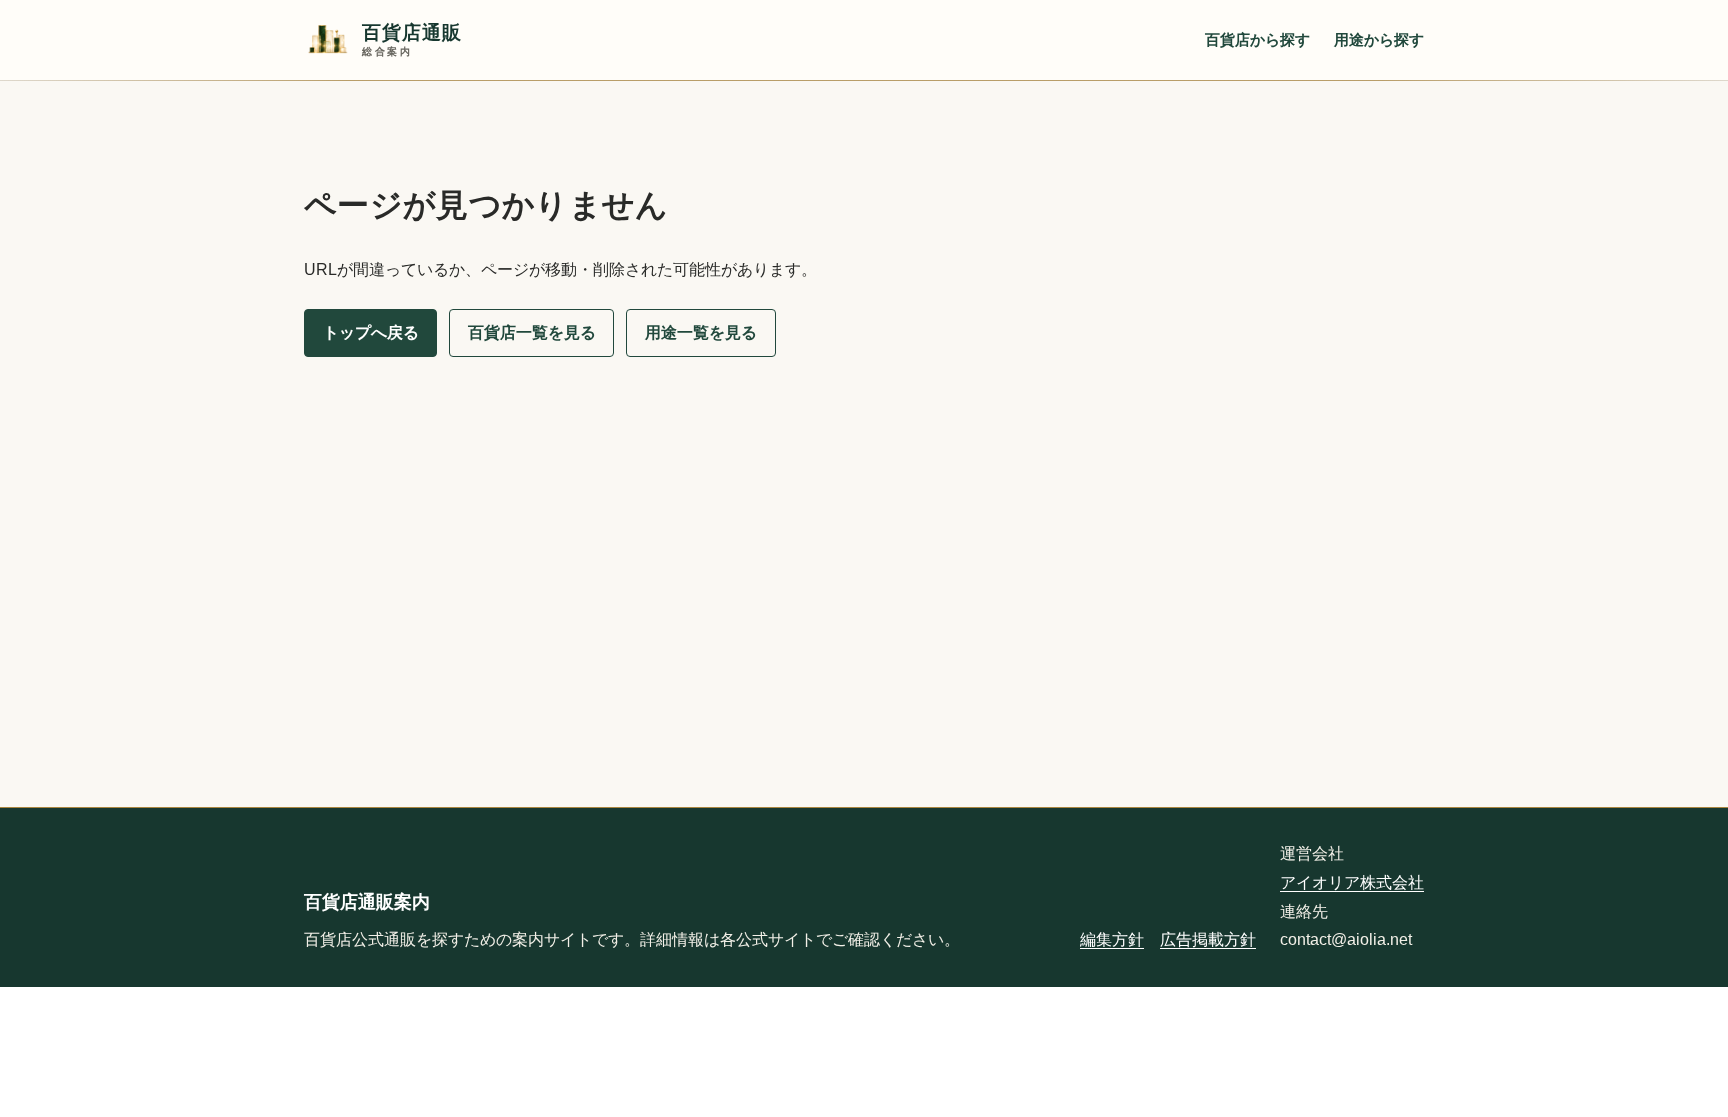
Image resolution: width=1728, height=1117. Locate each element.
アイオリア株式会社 (1352, 882)
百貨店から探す (1257, 39)
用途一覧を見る (701, 332)
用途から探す (1379, 39)
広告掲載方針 (1208, 939)
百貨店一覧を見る (532, 332)
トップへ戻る (371, 332)
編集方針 (1112, 939)
